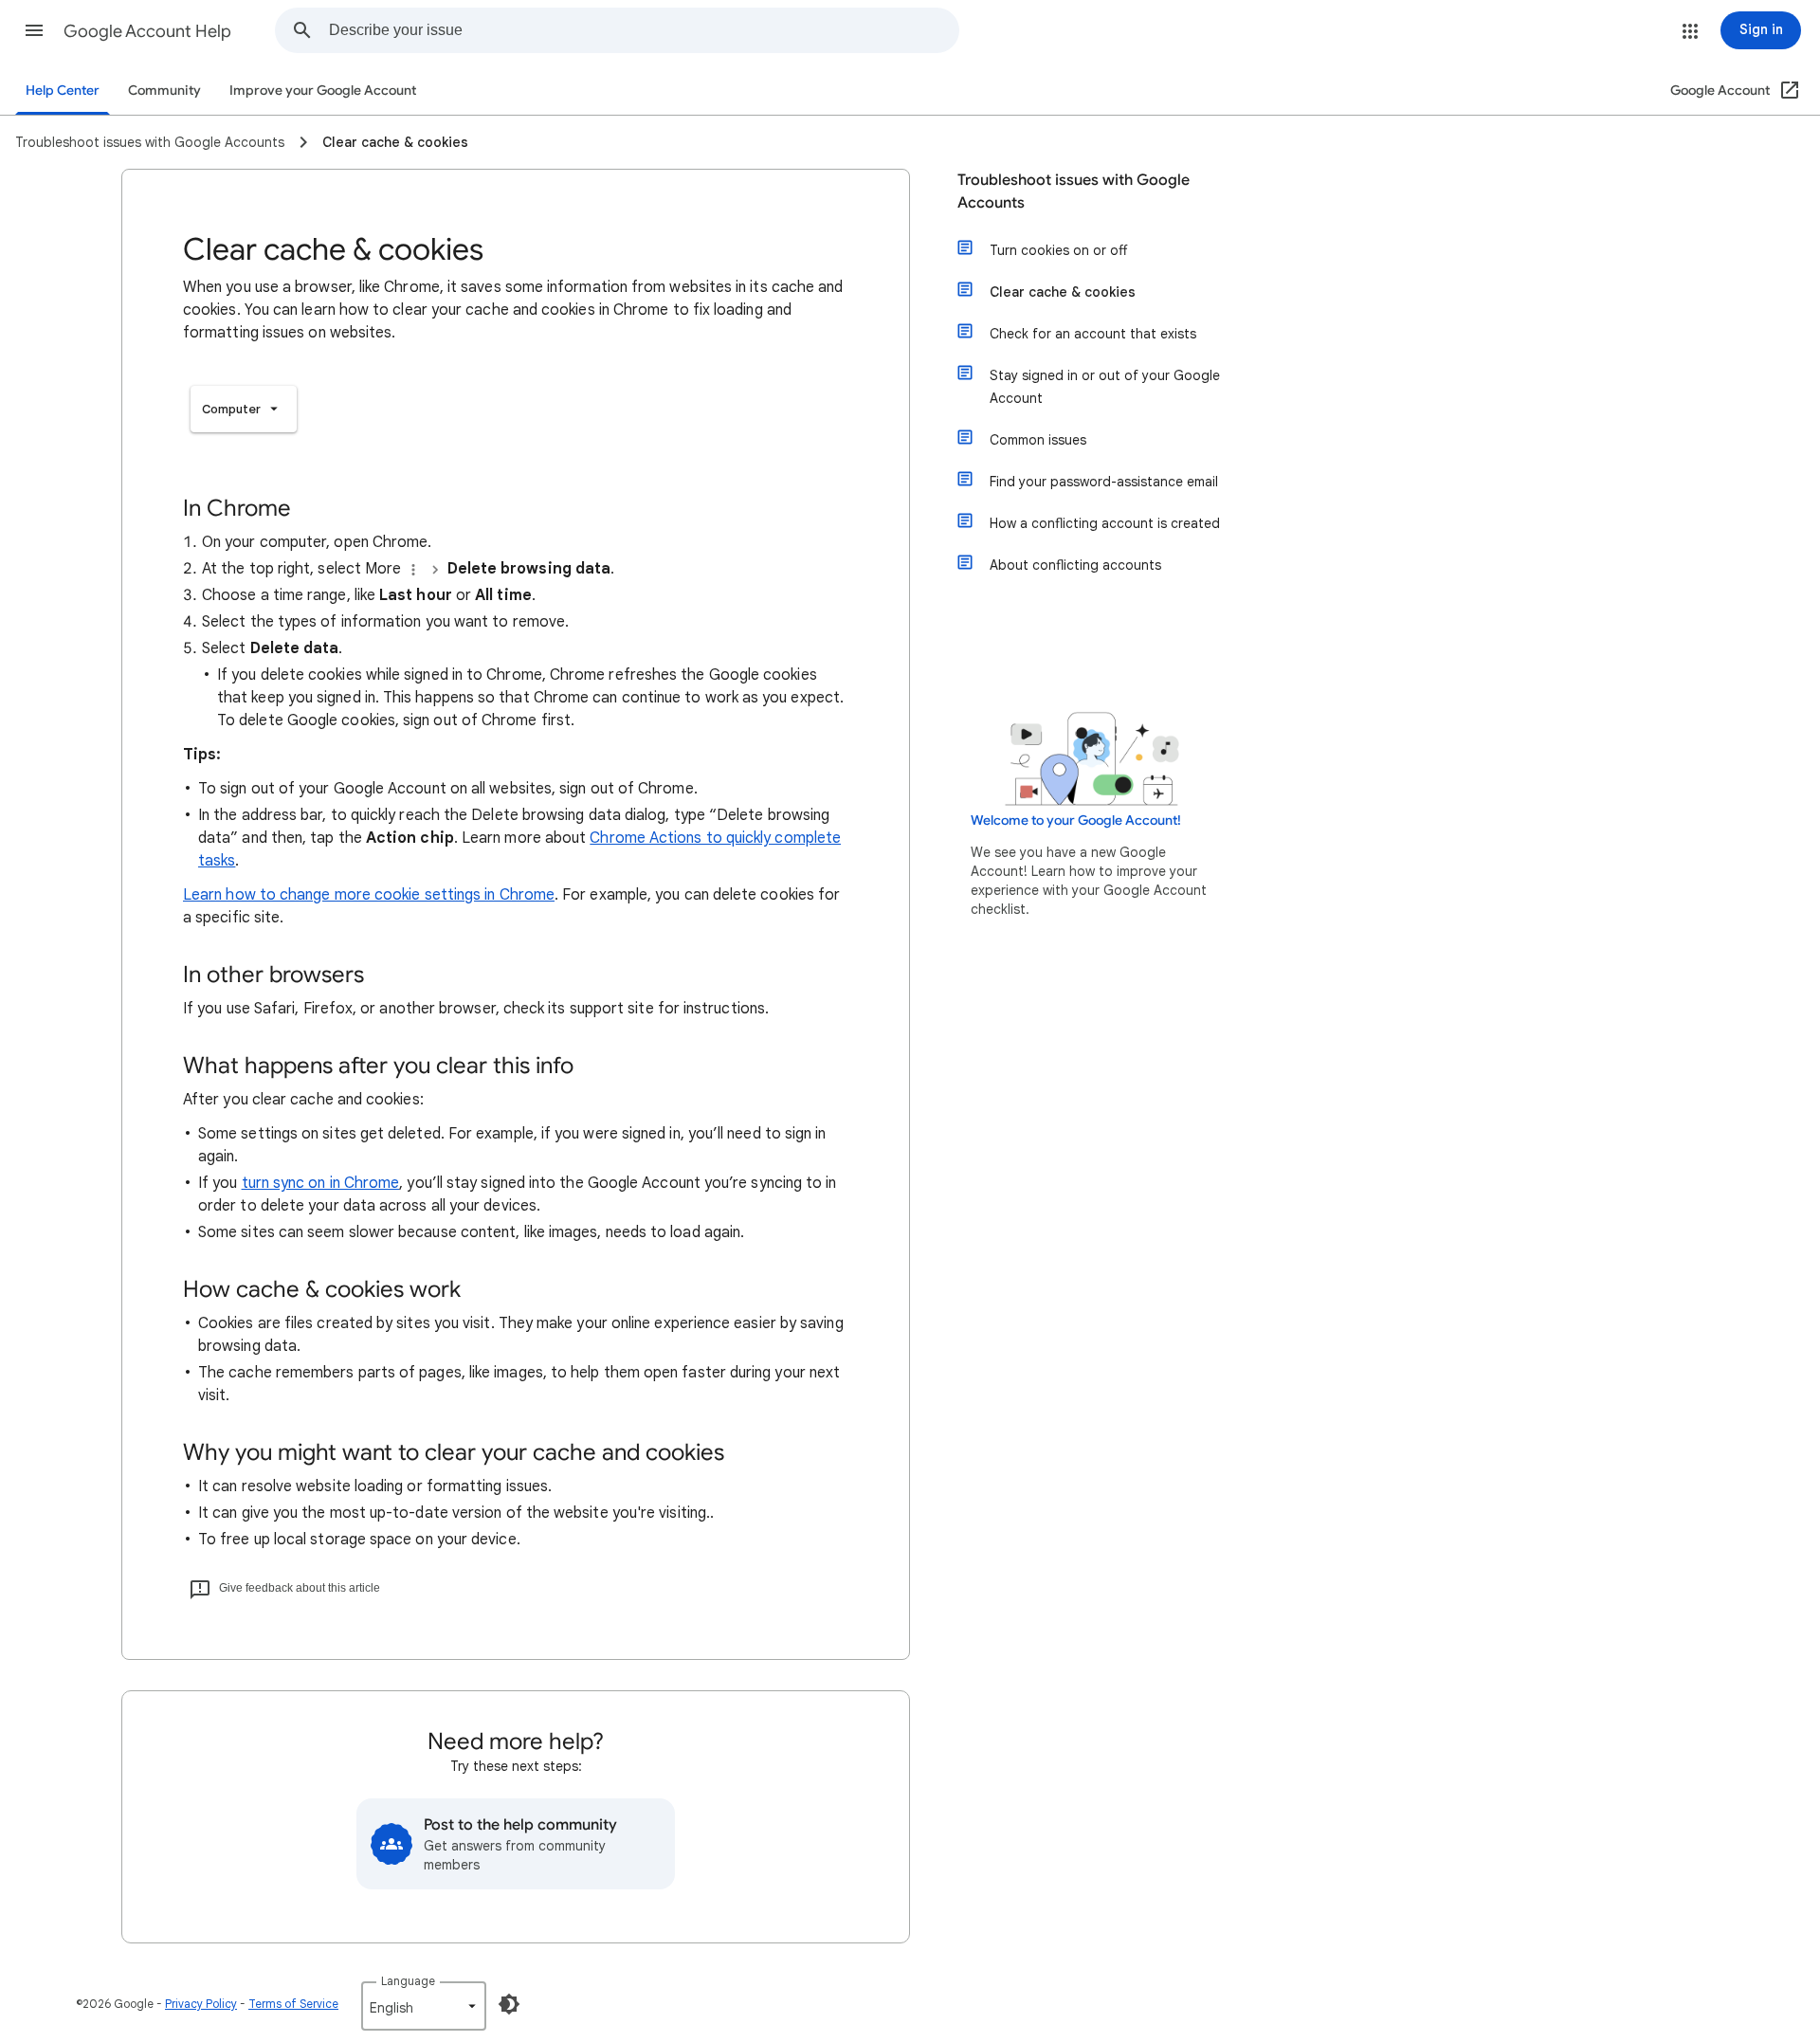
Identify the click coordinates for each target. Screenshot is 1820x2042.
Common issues (1038, 440)
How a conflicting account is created (1105, 523)
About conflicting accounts (1075, 565)
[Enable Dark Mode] (509, 2004)
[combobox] (644, 30)
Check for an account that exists (1093, 334)
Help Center (63, 91)
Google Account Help (147, 31)
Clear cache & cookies (1063, 292)
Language (408, 1981)
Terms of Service (293, 2004)
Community (164, 91)
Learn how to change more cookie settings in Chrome (369, 895)
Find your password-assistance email (1104, 482)
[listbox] (244, 409)
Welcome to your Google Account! (1076, 820)
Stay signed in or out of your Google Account (1105, 387)
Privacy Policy (201, 2004)
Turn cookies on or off (1058, 250)
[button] (34, 30)
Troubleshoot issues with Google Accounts (1074, 191)
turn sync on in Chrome (321, 1183)
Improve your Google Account (323, 91)
